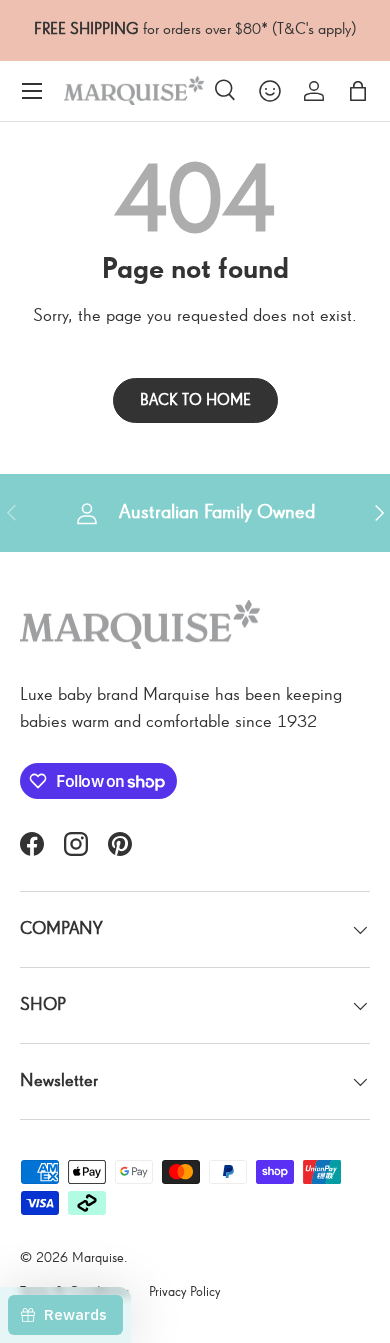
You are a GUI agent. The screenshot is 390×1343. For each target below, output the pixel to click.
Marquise (98, 1258)
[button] (358, 91)
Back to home (195, 400)
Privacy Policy (184, 1292)
